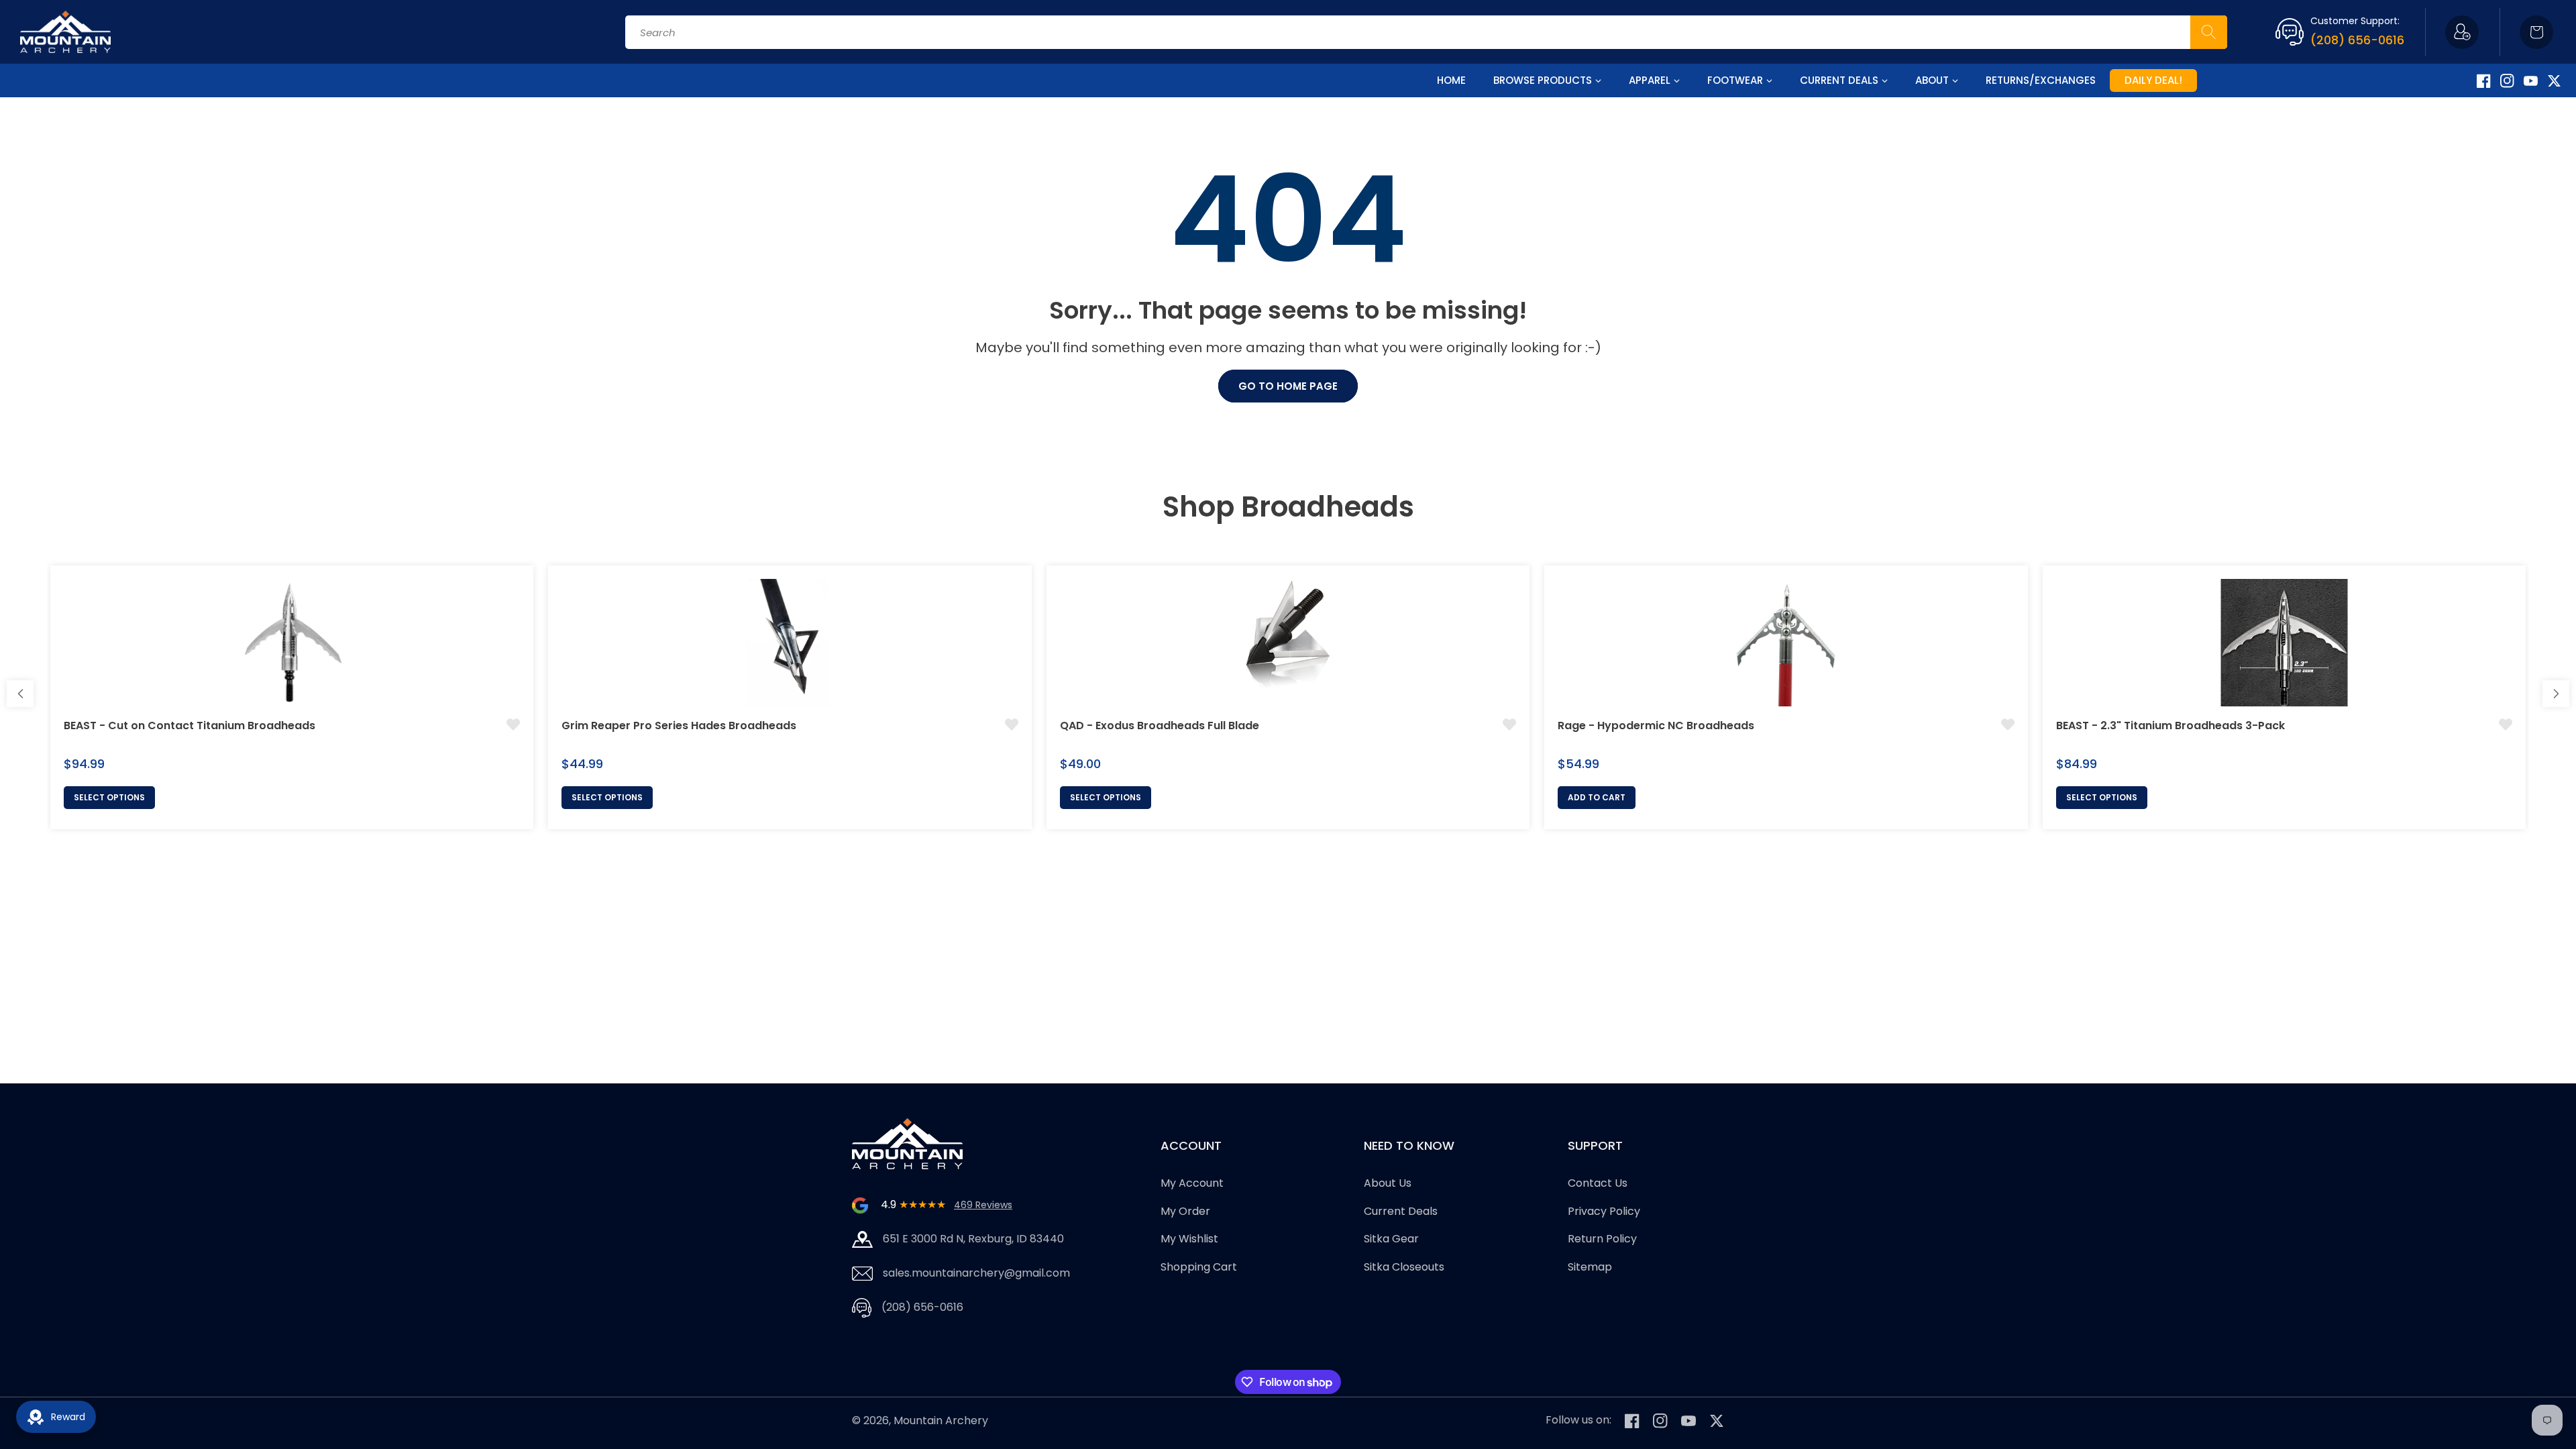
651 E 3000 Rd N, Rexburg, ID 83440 (973, 1239)
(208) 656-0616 (2357, 40)
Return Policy (1602, 1239)
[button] (2536, 32)
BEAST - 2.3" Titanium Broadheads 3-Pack (2170, 726)
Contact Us (1598, 1183)
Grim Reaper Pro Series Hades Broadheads (679, 726)
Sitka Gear (1391, 1239)
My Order (1185, 1211)
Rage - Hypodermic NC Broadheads (1656, 726)
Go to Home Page (1288, 386)
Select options (109, 797)
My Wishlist (1189, 1239)
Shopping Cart (1199, 1267)
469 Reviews (983, 1205)
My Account (1192, 1183)
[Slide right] (2556, 694)
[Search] (2209, 32)
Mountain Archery (941, 1420)
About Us (1388, 1183)
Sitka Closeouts (1404, 1267)
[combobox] (1426, 32)
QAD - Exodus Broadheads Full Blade (1160, 726)
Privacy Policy (1604, 1211)
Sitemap (1590, 1267)
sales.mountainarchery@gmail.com (976, 1273)
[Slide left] (20, 694)
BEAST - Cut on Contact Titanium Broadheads (190, 726)
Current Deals (1401, 1211)
